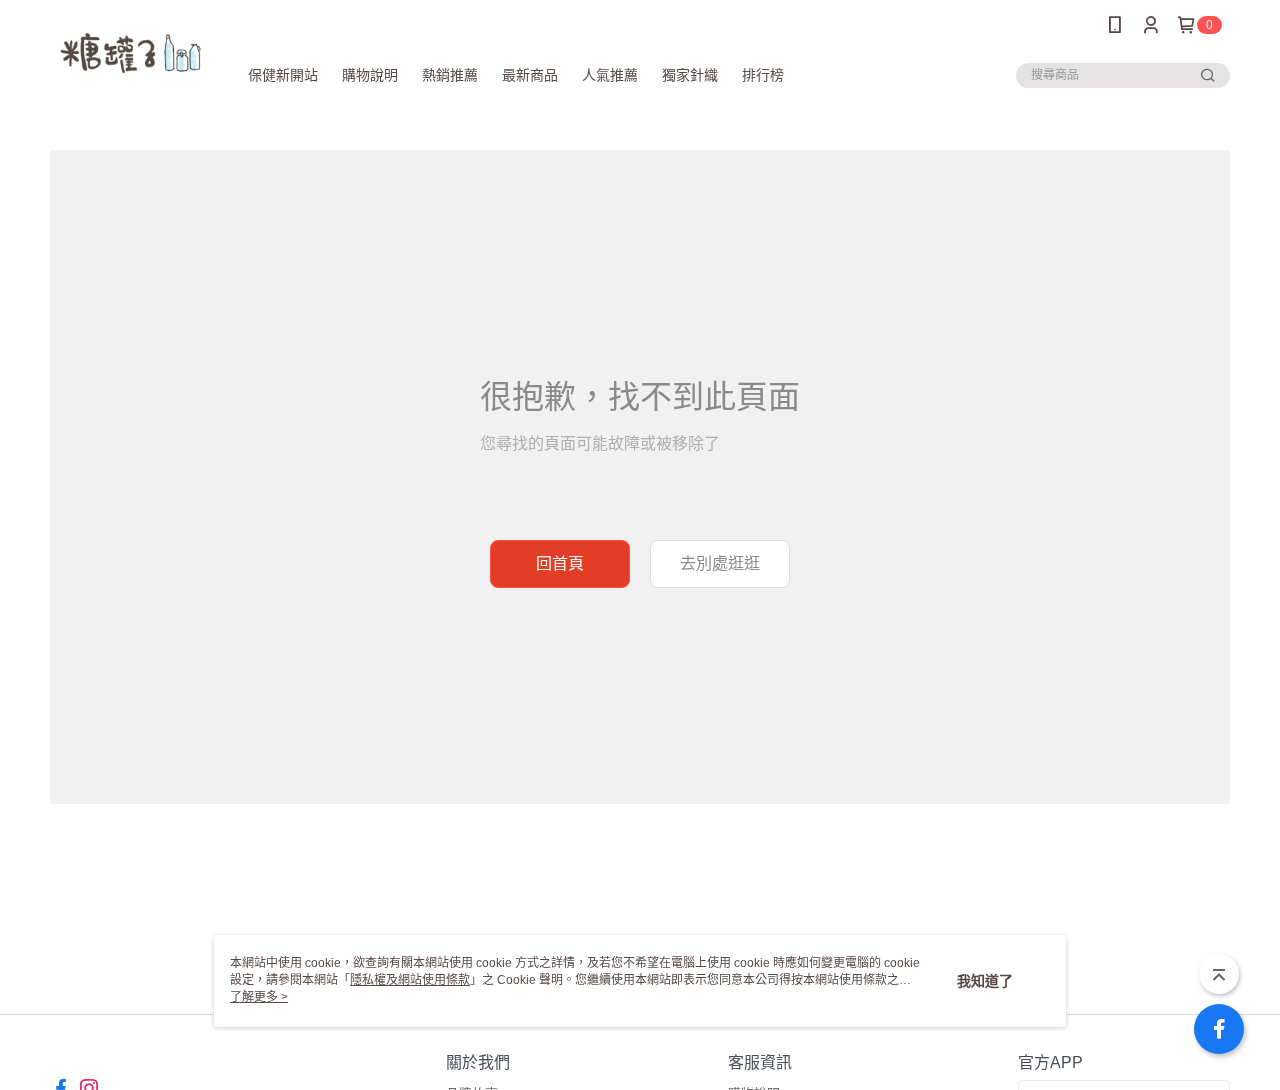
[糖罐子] (131, 52)
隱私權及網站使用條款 (410, 980)
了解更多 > (259, 997)
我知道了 (985, 981)
